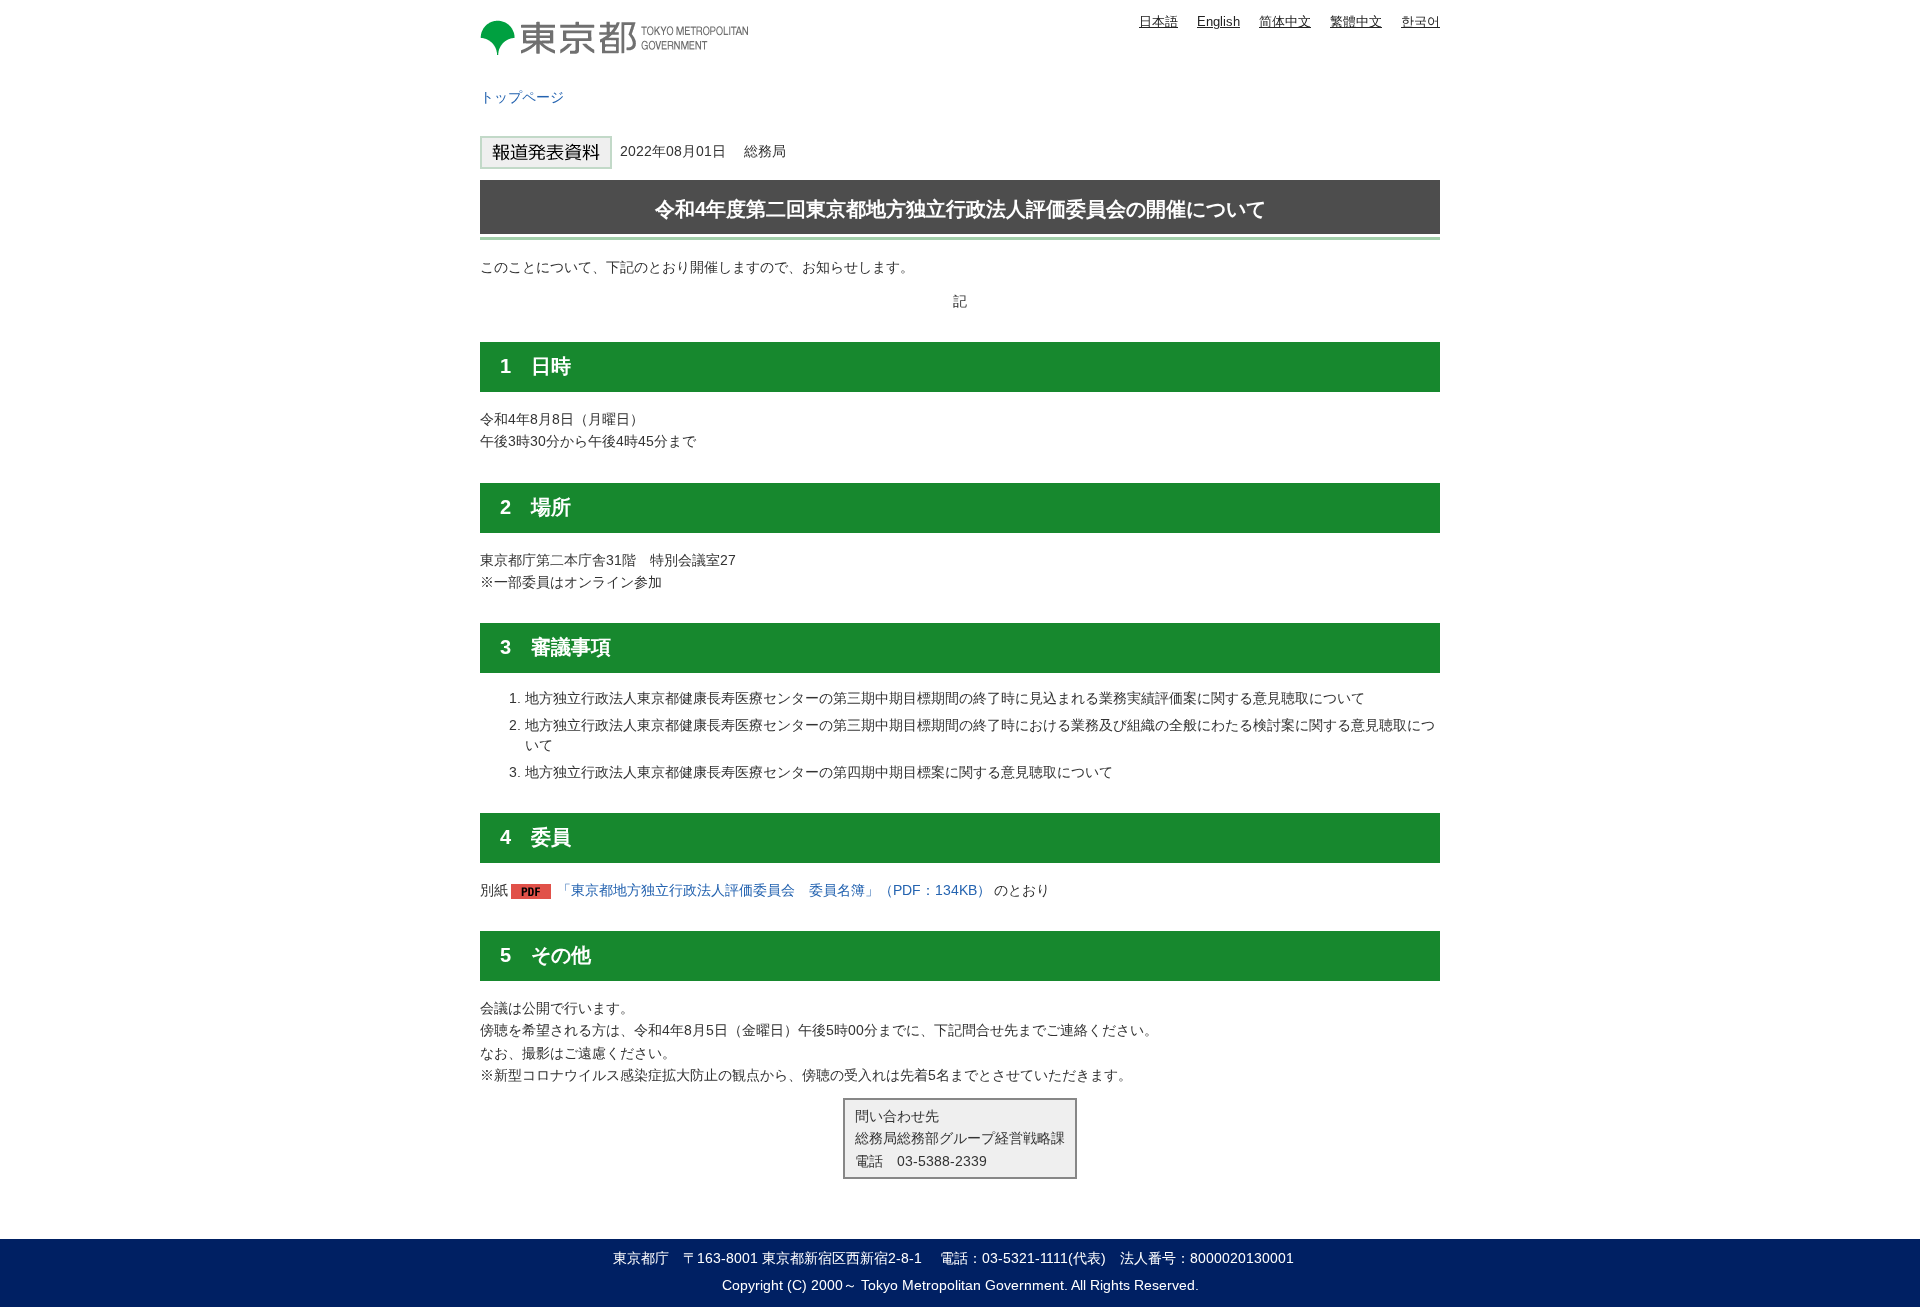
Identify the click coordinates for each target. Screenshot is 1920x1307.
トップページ (522, 97)
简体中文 (1285, 21)
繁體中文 (1356, 21)
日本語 (1158, 21)
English (1218, 21)
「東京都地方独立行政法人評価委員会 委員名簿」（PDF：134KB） (774, 890)
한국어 (1420, 21)
